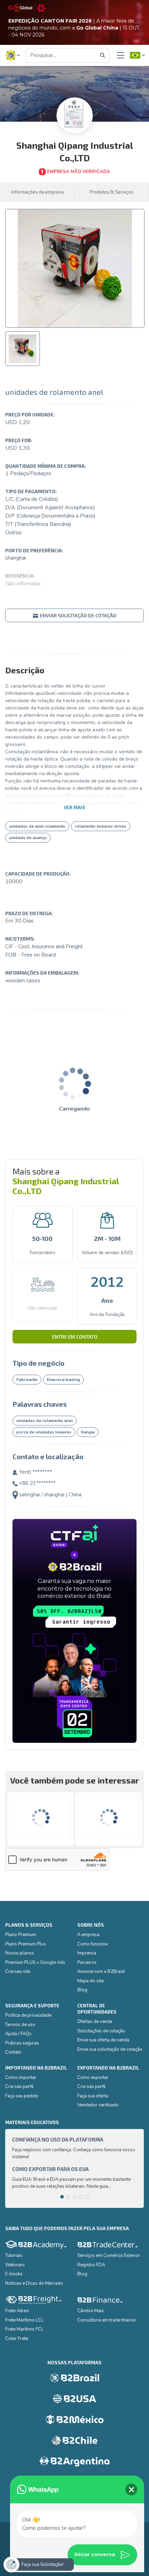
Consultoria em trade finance (106, 2320)
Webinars (15, 2265)
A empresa (88, 1935)
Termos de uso (20, 2025)
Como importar (21, 2078)
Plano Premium (21, 1935)
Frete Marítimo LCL (24, 2320)
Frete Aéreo (17, 2311)
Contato (13, 2052)
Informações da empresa (38, 192)
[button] (13, 55)
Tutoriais (14, 2256)
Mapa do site (90, 1981)
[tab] (23, 349)
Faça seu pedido (22, 2096)
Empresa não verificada (79, 172)
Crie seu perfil (19, 2087)
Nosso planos (20, 1953)
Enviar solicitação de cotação (78, 615)
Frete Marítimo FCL (24, 2329)
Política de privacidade (28, 2015)
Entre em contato (75, 1337)
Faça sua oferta (93, 2096)
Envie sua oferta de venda (103, 2040)
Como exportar (93, 2078)
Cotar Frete (17, 2339)
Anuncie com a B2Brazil (101, 1972)
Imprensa (87, 1953)
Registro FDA (91, 2265)
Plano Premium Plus (26, 1944)
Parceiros (87, 1963)
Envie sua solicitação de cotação (110, 2049)
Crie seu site (18, 1972)
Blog (82, 1990)
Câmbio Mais (91, 2311)
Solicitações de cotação (101, 2031)
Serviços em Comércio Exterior (109, 2256)
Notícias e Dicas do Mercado (34, 2283)
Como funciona (93, 1944)
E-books (14, 2274)
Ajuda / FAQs (18, 2034)
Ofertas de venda (95, 2022)
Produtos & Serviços (112, 192)
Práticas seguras (22, 2043)
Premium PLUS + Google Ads (35, 1963)
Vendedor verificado (98, 2105)
